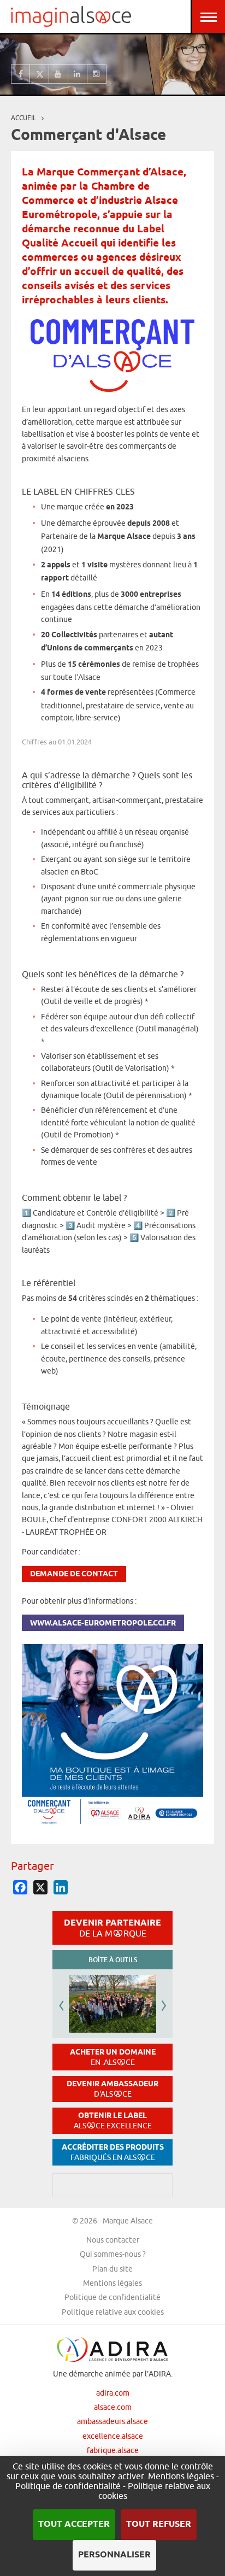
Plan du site (112, 2269)
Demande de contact (74, 1574)
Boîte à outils (113, 1960)
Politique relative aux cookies (113, 2312)
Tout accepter (74, 2524)
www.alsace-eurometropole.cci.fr (103, 1624)
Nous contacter (113, 2240)
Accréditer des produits (113, 2152)
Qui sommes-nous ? (113, 2254)
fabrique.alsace (113, 2450)
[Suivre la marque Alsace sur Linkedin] (78, 74)
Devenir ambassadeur (112, 2089)
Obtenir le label (113, 2120)
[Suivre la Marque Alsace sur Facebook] (20, 74)
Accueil (23, 118)
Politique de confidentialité (112, 2297)
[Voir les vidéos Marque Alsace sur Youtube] (59, 74)
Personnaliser (114, 2555)
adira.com (113, 2393)
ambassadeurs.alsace (112, 2421)
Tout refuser (159, 2524)
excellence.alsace (113, 2436)
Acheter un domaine (113, 2057)
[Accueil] (71, 16)
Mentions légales (112, 2283)
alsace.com (113, 2407)
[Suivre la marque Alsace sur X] (40, 74)
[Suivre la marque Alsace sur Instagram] (97, 74)
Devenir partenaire (112, 1928)
